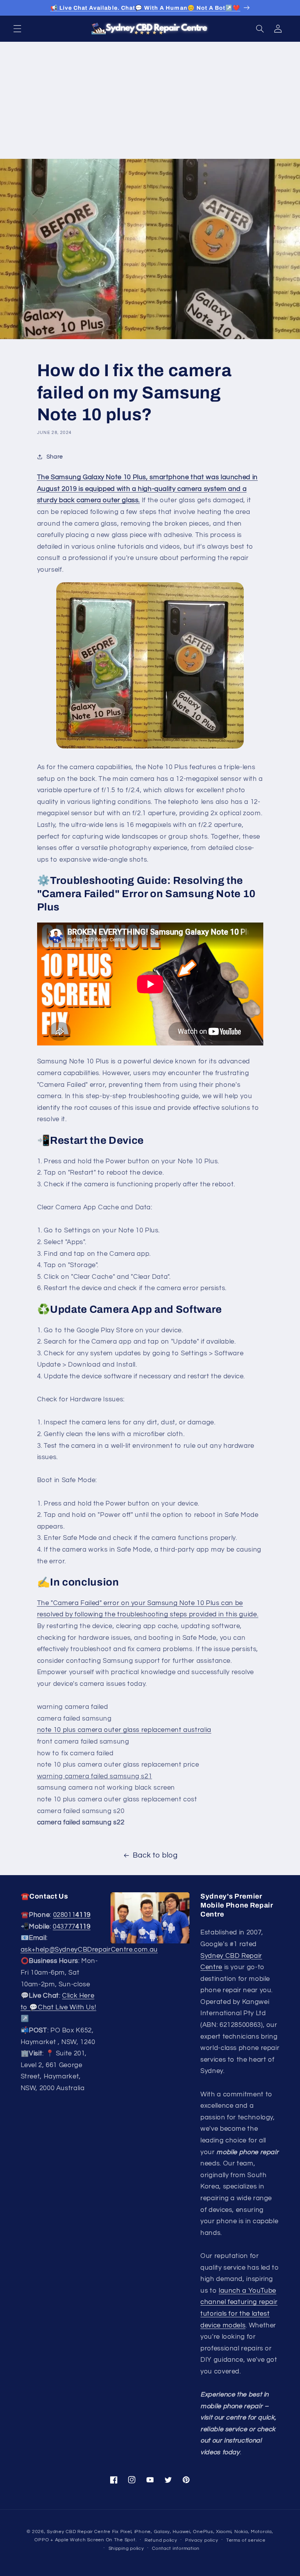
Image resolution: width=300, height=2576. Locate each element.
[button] (17, 28)
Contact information (176, 2548)
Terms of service (246, 2540)
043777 (71, 1927)
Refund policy (161, 2540)
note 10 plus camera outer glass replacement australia (124, 1730)
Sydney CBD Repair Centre (79, 2532)
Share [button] (55, 457)
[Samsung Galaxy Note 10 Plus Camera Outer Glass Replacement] (150, 665)
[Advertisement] (150, 100)
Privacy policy (202, 2540)
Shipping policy (126, 2548)
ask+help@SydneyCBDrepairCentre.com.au (89, 1950)
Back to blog (155, 1855)
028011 (72, 1915)
